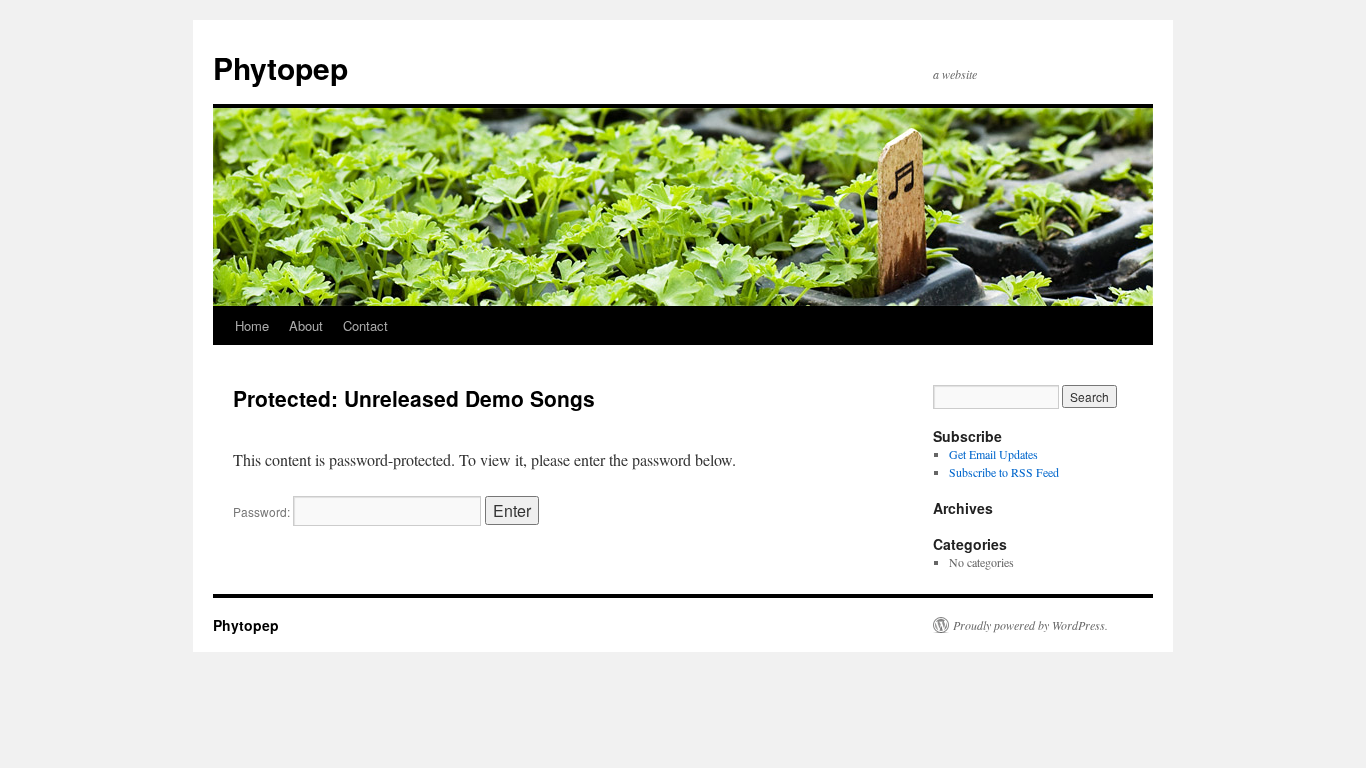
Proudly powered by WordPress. (1030, 625)
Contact (365, 325)
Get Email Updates (993, 454)
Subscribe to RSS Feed (1004, 472)
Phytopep (280, 67)
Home (252, 325)
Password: (263, 511)
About (306, 325)
